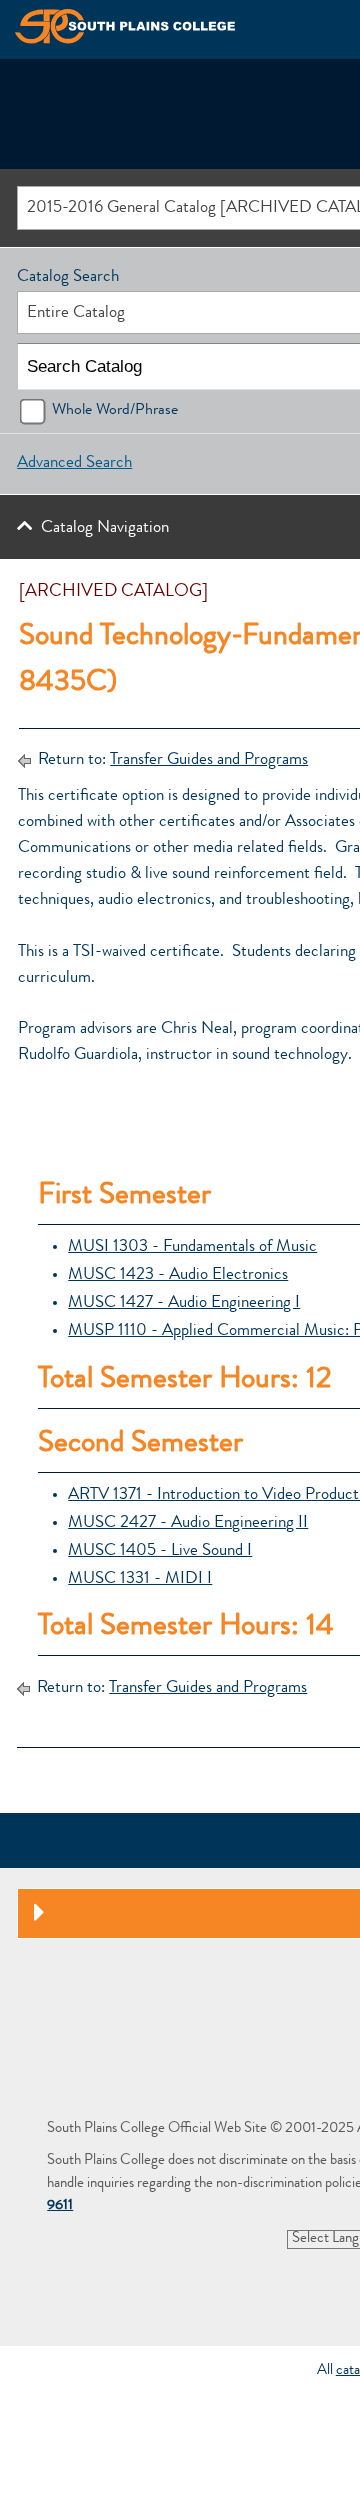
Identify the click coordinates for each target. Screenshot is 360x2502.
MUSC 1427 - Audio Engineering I (184, 1303)
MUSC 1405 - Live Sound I (160, 1551)
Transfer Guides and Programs (209, 760)
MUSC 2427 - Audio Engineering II (188, 1523)
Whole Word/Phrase (115, 411)
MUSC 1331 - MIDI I (140, 1579)
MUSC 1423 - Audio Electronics (178, 1275)
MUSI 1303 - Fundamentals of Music (192, 1247)
